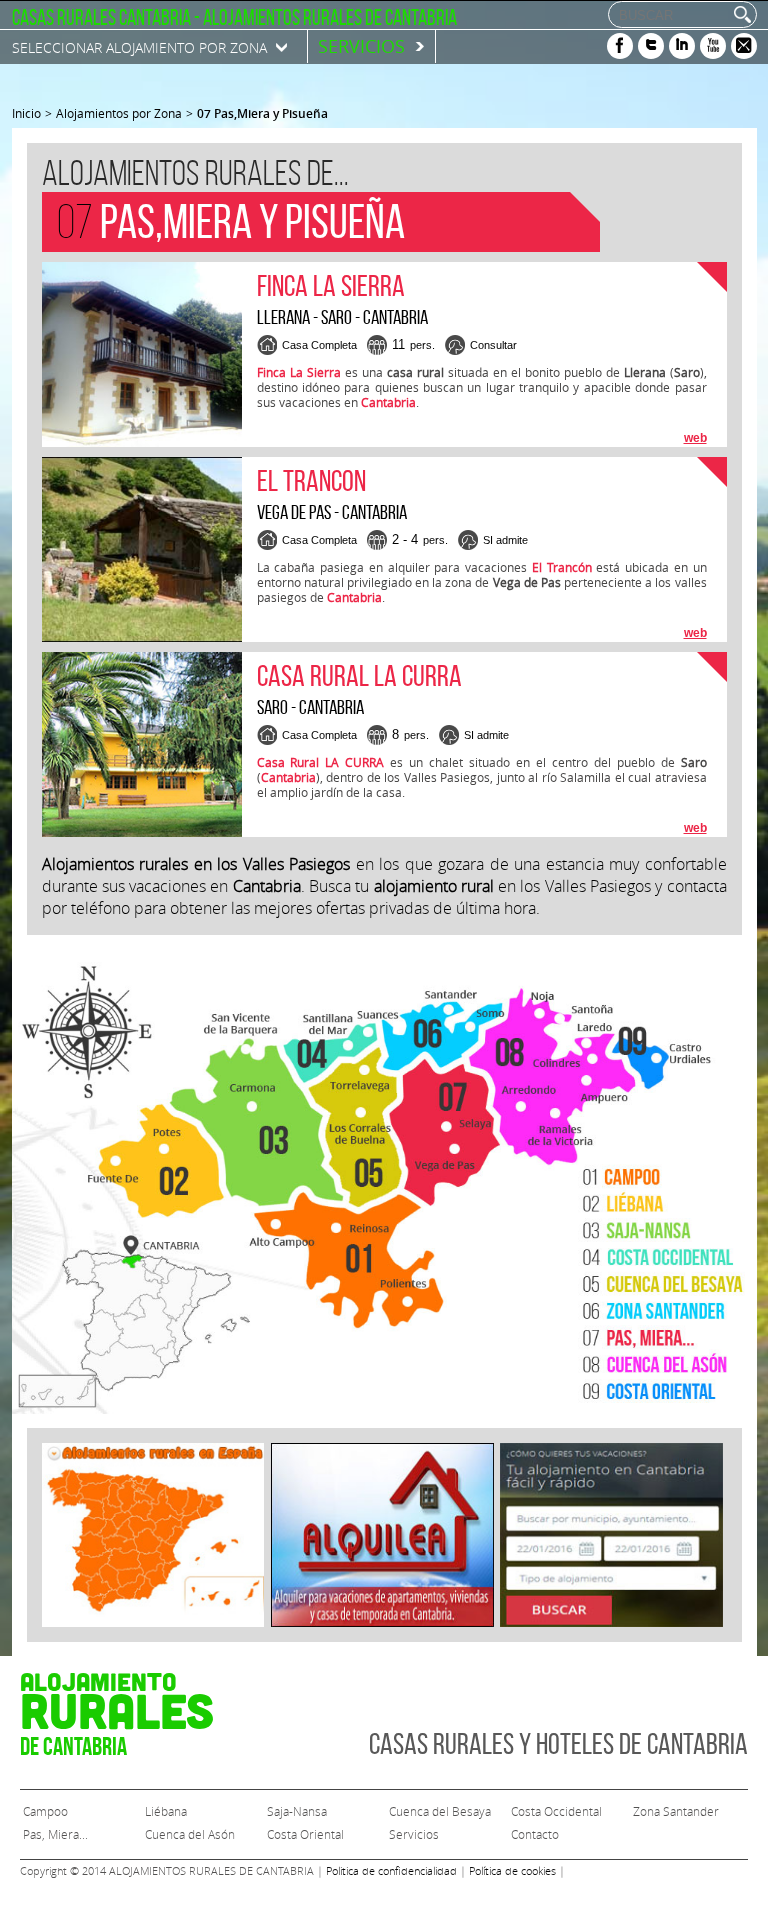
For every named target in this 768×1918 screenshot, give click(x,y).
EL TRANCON (311, 480)
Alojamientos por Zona (119, 113)
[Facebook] (620, 46)
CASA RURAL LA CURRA (359, 675)
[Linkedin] (682, 46)
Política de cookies (512, 1870)
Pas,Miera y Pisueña (262, 113)
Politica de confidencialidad (391, 1870)
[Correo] (744, 46)
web (695, 437)
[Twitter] (651, 46)
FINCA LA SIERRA (331, 285)
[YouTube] (713, 46)
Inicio (26, 113)
